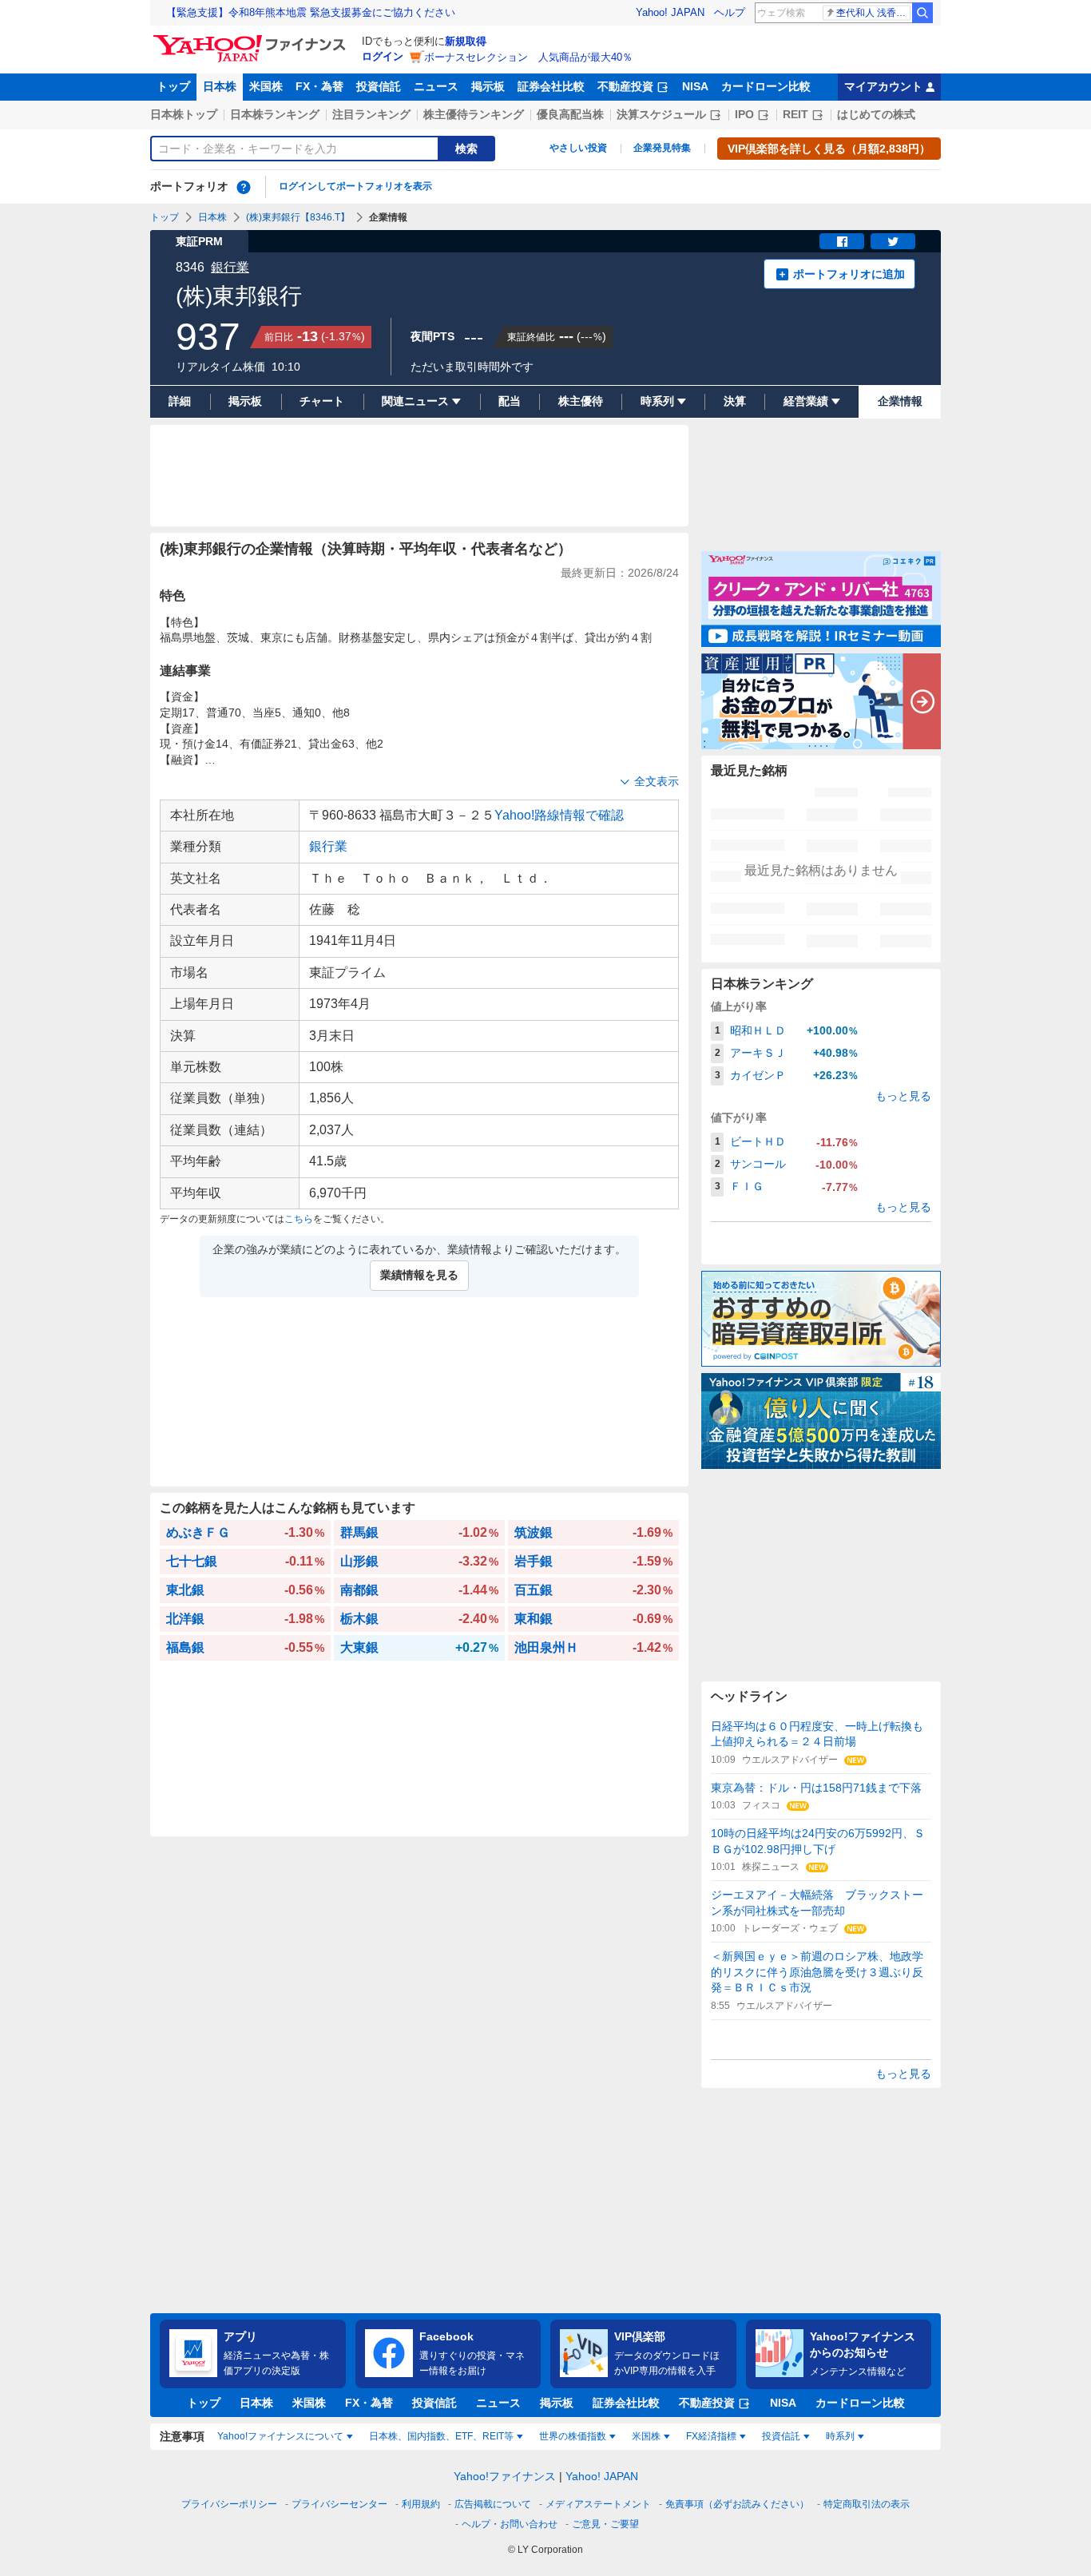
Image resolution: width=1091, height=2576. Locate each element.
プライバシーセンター (339, 2504)
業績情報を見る (419, 1275)
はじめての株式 (876, 114)
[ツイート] (893, 241)
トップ (173, 86)
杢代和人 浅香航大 (873, 13)
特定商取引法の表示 (867, 2504)
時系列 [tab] (840, 2436)
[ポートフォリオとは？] (244, 187)
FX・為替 (319, 86)
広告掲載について (493, 2504)
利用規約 (421, 2504)
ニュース (436, 86)
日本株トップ (184, 114)
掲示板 (488, 86)
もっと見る (903, 1096)
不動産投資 (625, 86)
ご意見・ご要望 (605, 2524)
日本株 (220, 86)
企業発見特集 (662, 148)
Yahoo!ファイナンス (505, 2476)
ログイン (383, 56)
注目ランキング (371, 114)
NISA (695, 86)
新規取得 (466, 41)
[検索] (922, 13)
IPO (744, 114)
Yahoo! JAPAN (670, 12)
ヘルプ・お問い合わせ (510, 2524)
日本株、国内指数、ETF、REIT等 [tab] (441, 2436)
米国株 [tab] (646, 2436)
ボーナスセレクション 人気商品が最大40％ (528, 57)
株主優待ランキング (474, 114)
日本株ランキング (275, 114)
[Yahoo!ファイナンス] (252, 39)
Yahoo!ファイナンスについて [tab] (280, 2436)
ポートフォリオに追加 (849, 274)
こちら (299, 1219)
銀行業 (230, 267)
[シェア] (842, 241)
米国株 (266, 86)
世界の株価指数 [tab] (573, 2436)
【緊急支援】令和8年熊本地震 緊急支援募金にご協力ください (311, 12)
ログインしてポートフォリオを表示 (355, 186)
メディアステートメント (598, 2504)
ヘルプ (730, 12)
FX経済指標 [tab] (711, 2436)
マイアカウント (883, 86)
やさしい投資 (578, 148)
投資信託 (379, 86)
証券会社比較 (551, 86)
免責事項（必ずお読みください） (737, 2504)
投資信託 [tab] (781, 2436)
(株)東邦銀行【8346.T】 (298, 217)
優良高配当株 (570, 114)
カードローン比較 (766, 86)
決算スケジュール (661, 114)
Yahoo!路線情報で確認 (559, 815)
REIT (795, 114)
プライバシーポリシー (229, 2504)
